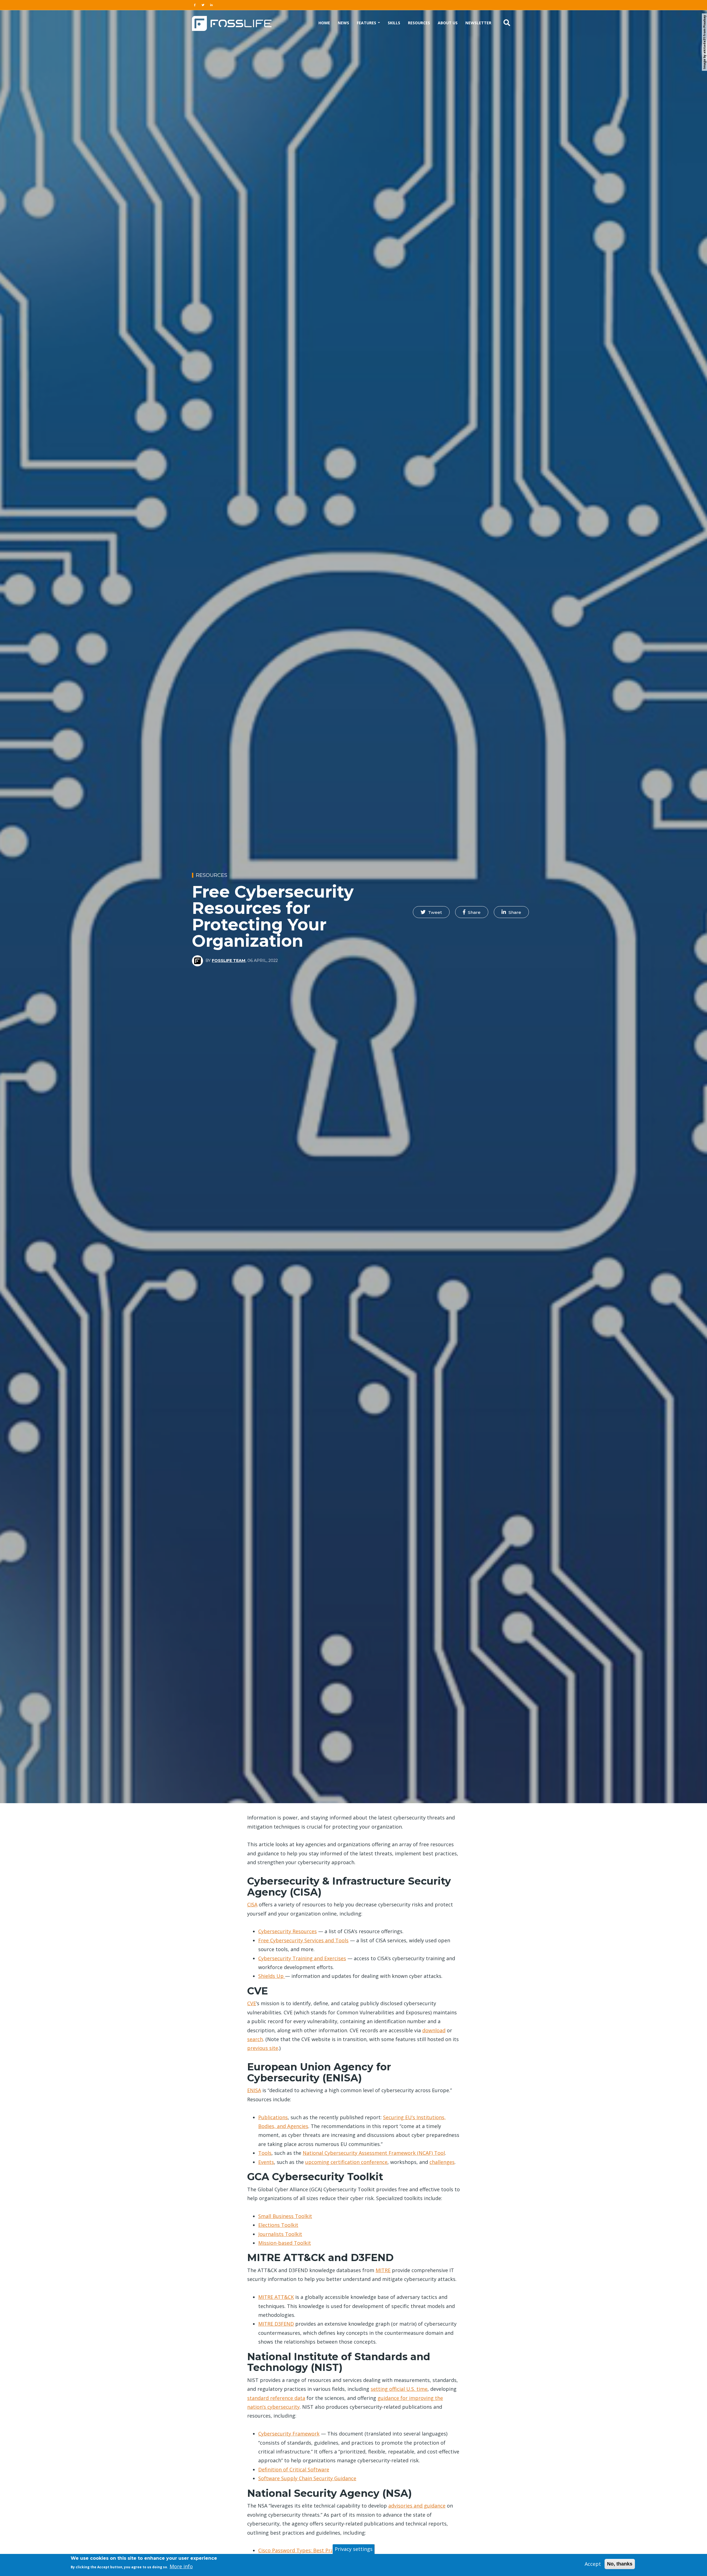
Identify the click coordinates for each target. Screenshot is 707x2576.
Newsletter (478, 23)
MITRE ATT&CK (276, 2297)
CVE (252, 2003)
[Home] (232, 23)
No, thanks (620, 2564)
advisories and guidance (417, 2506)
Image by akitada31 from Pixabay (704, 42)
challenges (442, 2162)
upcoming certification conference (346, 2162)
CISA (252, 1904)
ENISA (254, 2090)
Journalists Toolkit (280, 2234)
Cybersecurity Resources (287, 1931)
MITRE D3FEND (276, 2324)
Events (266, 2162)
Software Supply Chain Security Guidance (307, 2478)
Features (367, 23)
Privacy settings (354, 2549)
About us (448, 23)
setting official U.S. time (399, 2389)
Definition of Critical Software (294, 2469)
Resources (419, 23)
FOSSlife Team (229, 961)
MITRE (383, 2270)
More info (181, 2566)
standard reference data (276, 2398)
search (255, 2039)
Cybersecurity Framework (289, 2434)
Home (324, 23)
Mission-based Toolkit (285, 2243)
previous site (263, 2048)
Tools (265, 2153)
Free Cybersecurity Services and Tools (303, 1940)
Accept (593, 2564)
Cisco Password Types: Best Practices (303, 2550)
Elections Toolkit (278, 2225)
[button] (431, 912)
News (343, 23)
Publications (273, 2117)
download (434, 2030)
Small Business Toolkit (285, 2216)
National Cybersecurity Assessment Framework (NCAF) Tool (374, 2153)
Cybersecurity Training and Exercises (302, 1958)
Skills (394, 23)
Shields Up (272, 1976)
